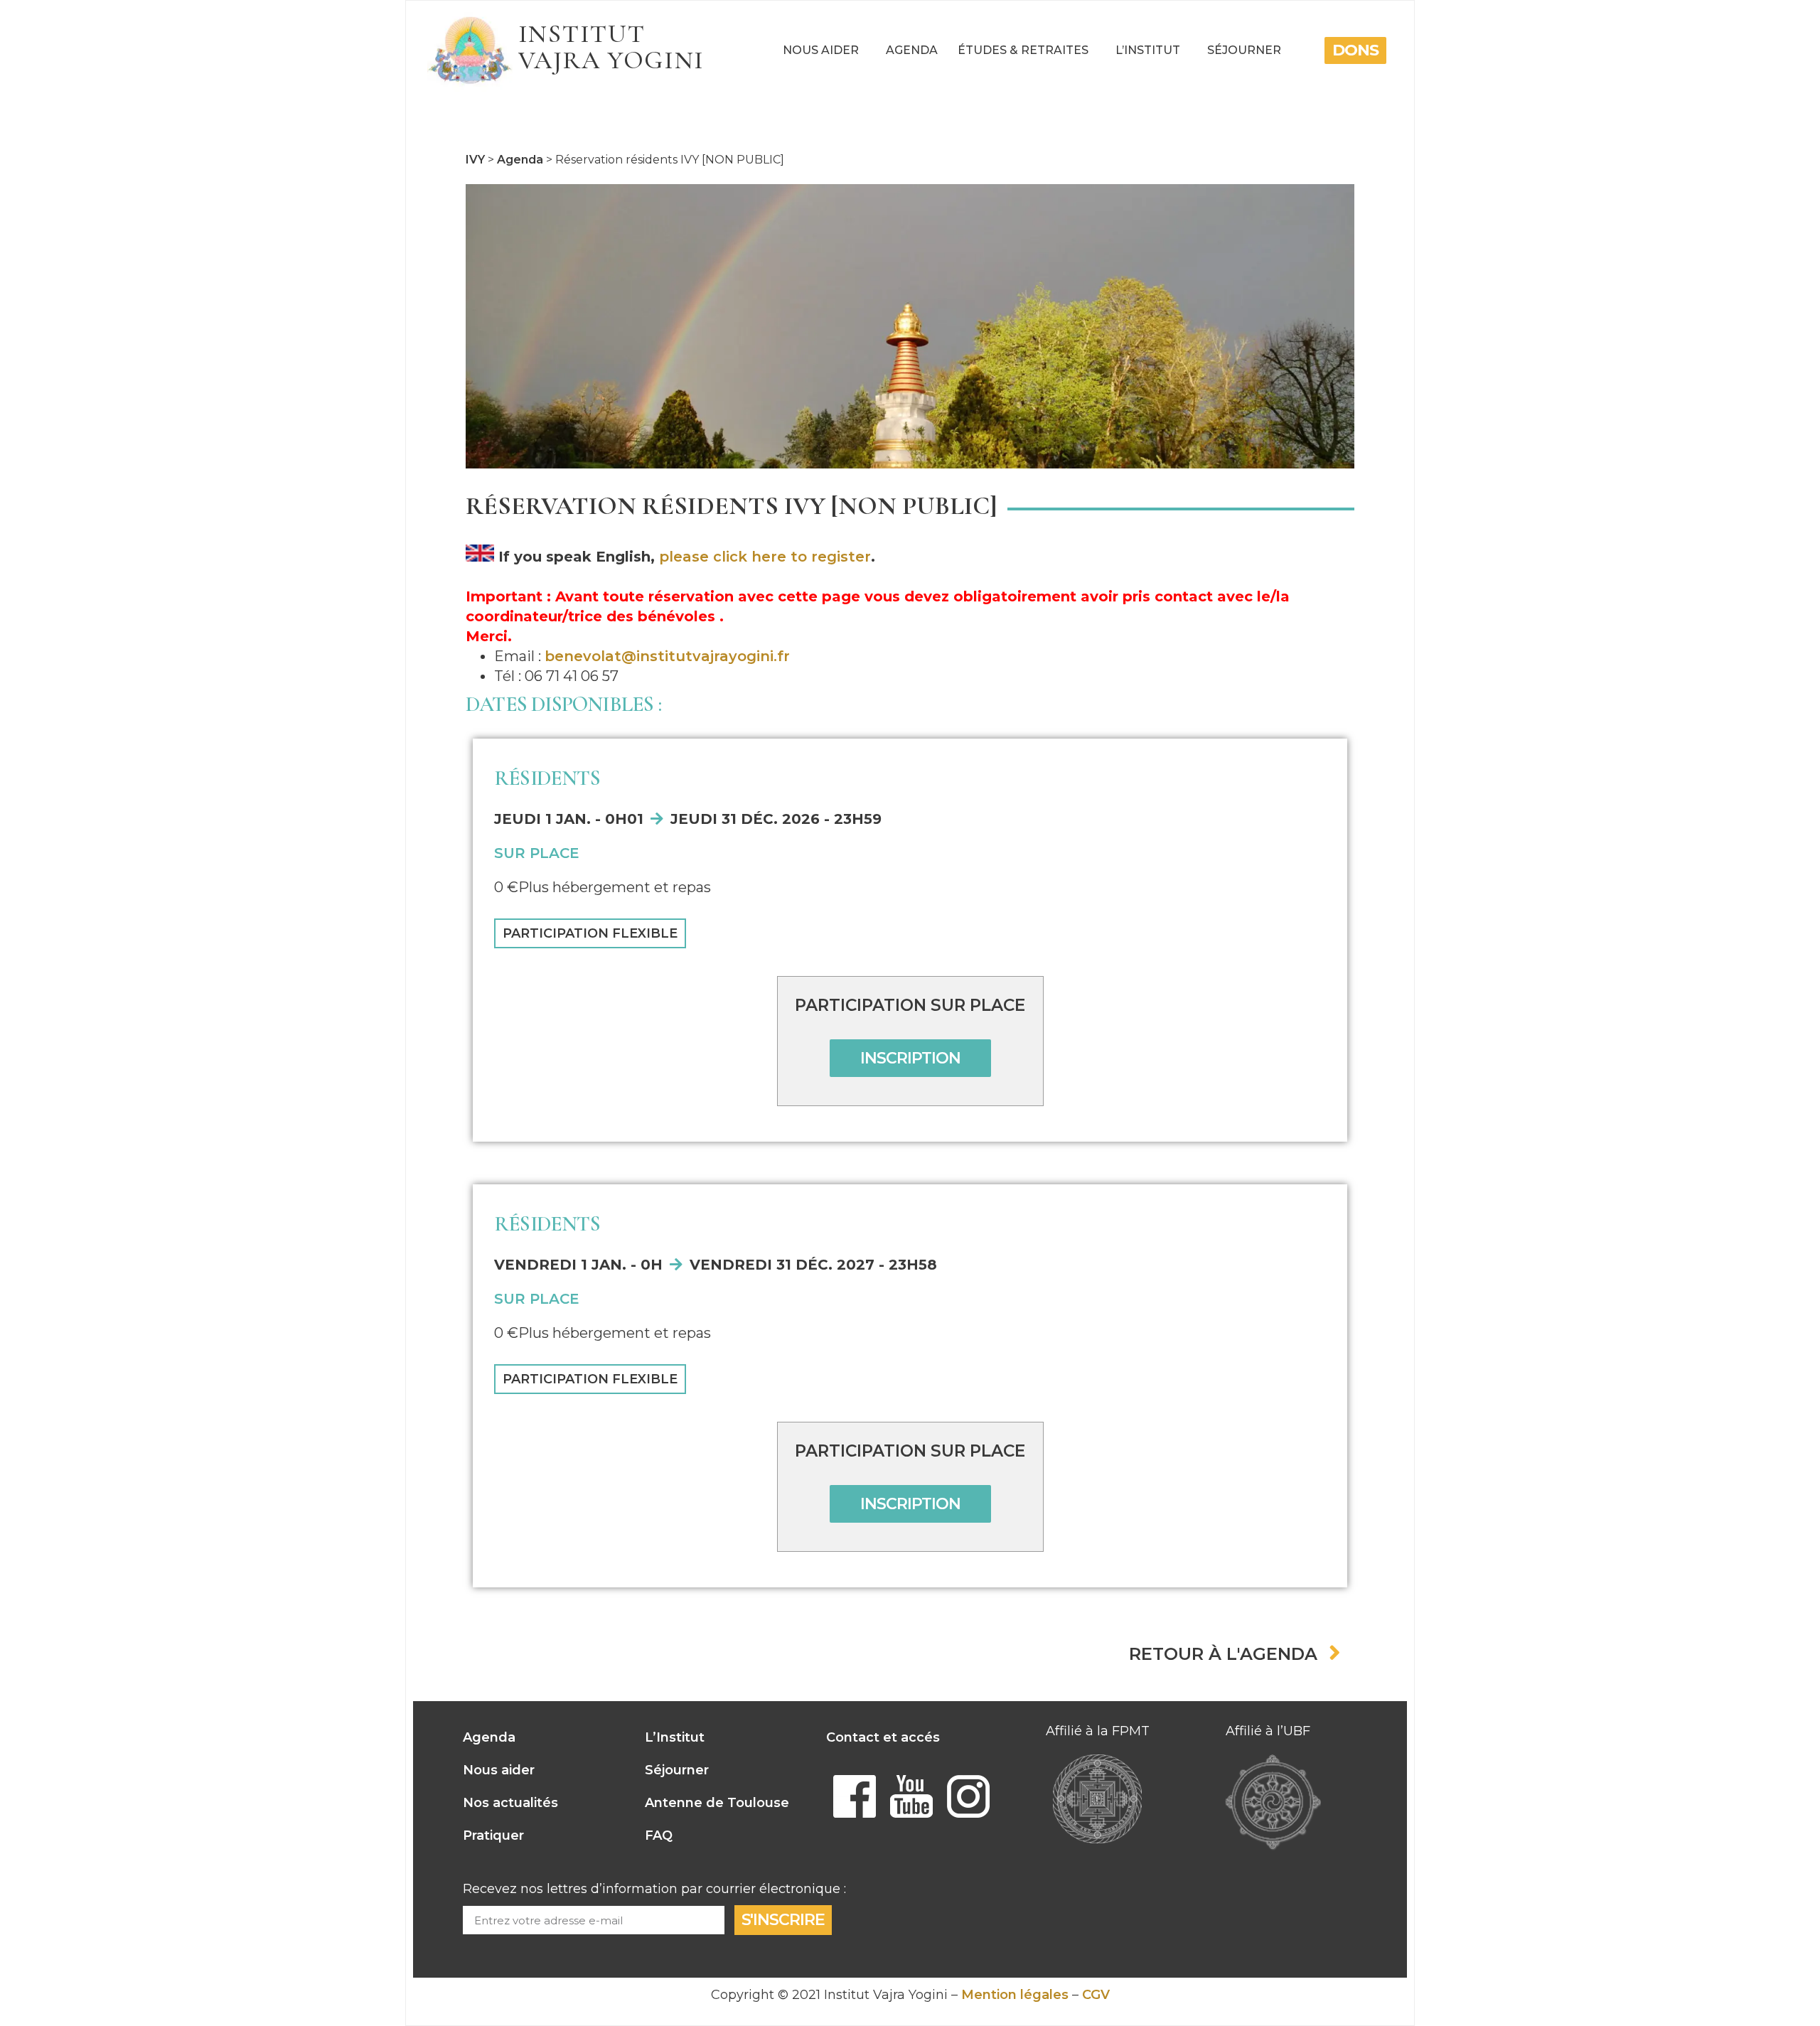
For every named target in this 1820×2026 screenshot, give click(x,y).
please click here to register (765, 557)
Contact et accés (883, 1737)
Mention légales (1015, 1995)
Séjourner (1244, 50)
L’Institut (1148, 50)
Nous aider (821, 50)
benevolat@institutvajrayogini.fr (667, 656)
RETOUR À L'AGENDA (1223, 1654)
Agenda (912, 50)
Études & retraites (1023, 50)
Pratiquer (493, 1835)
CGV (1096, 1995)
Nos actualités (510, 1803)
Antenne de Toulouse (717, 1803)
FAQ (659, 1835)
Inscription (910, 1058)
